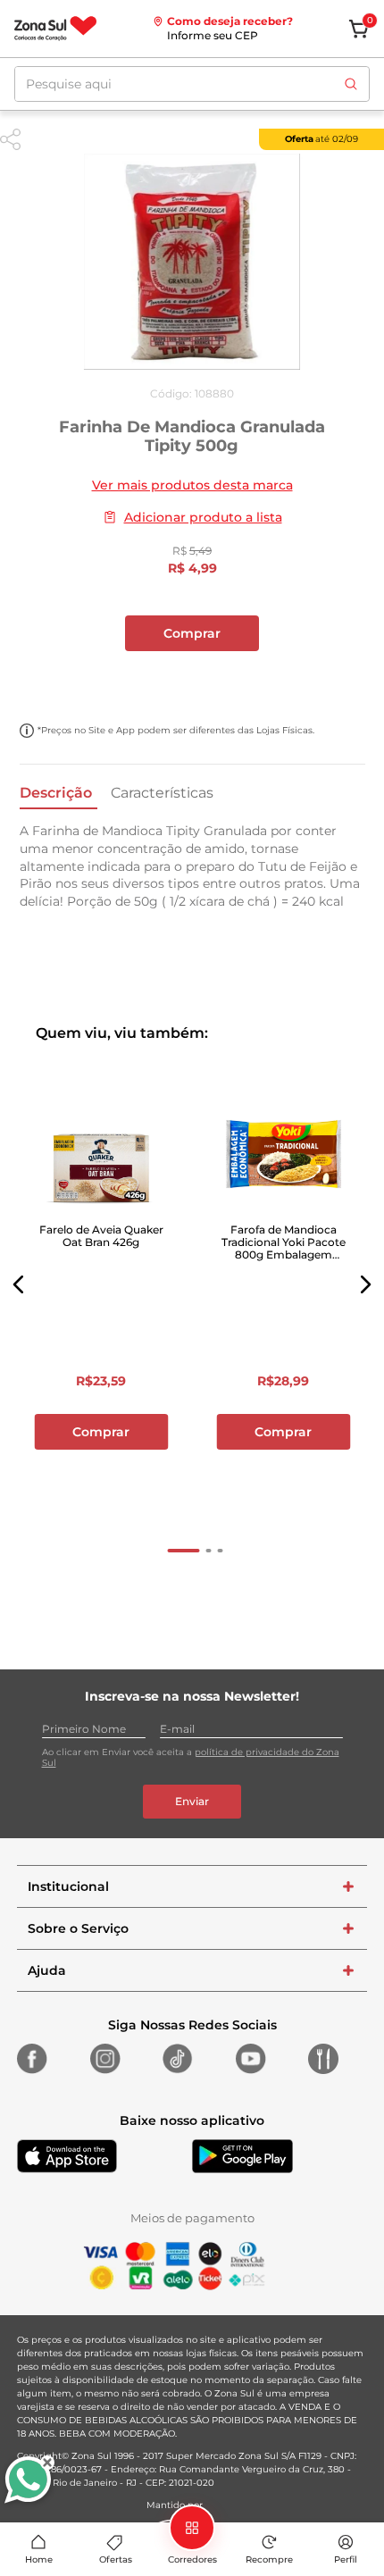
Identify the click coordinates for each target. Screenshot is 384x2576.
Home (39, 2559)
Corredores (192, 2559)
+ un (192, 681)
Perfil (346, 2559)
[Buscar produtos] (351, 84)
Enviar (192, 1801)
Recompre (269, 2559)
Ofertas (116, 2559)
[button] (19, 1284)
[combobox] (192, 84)
